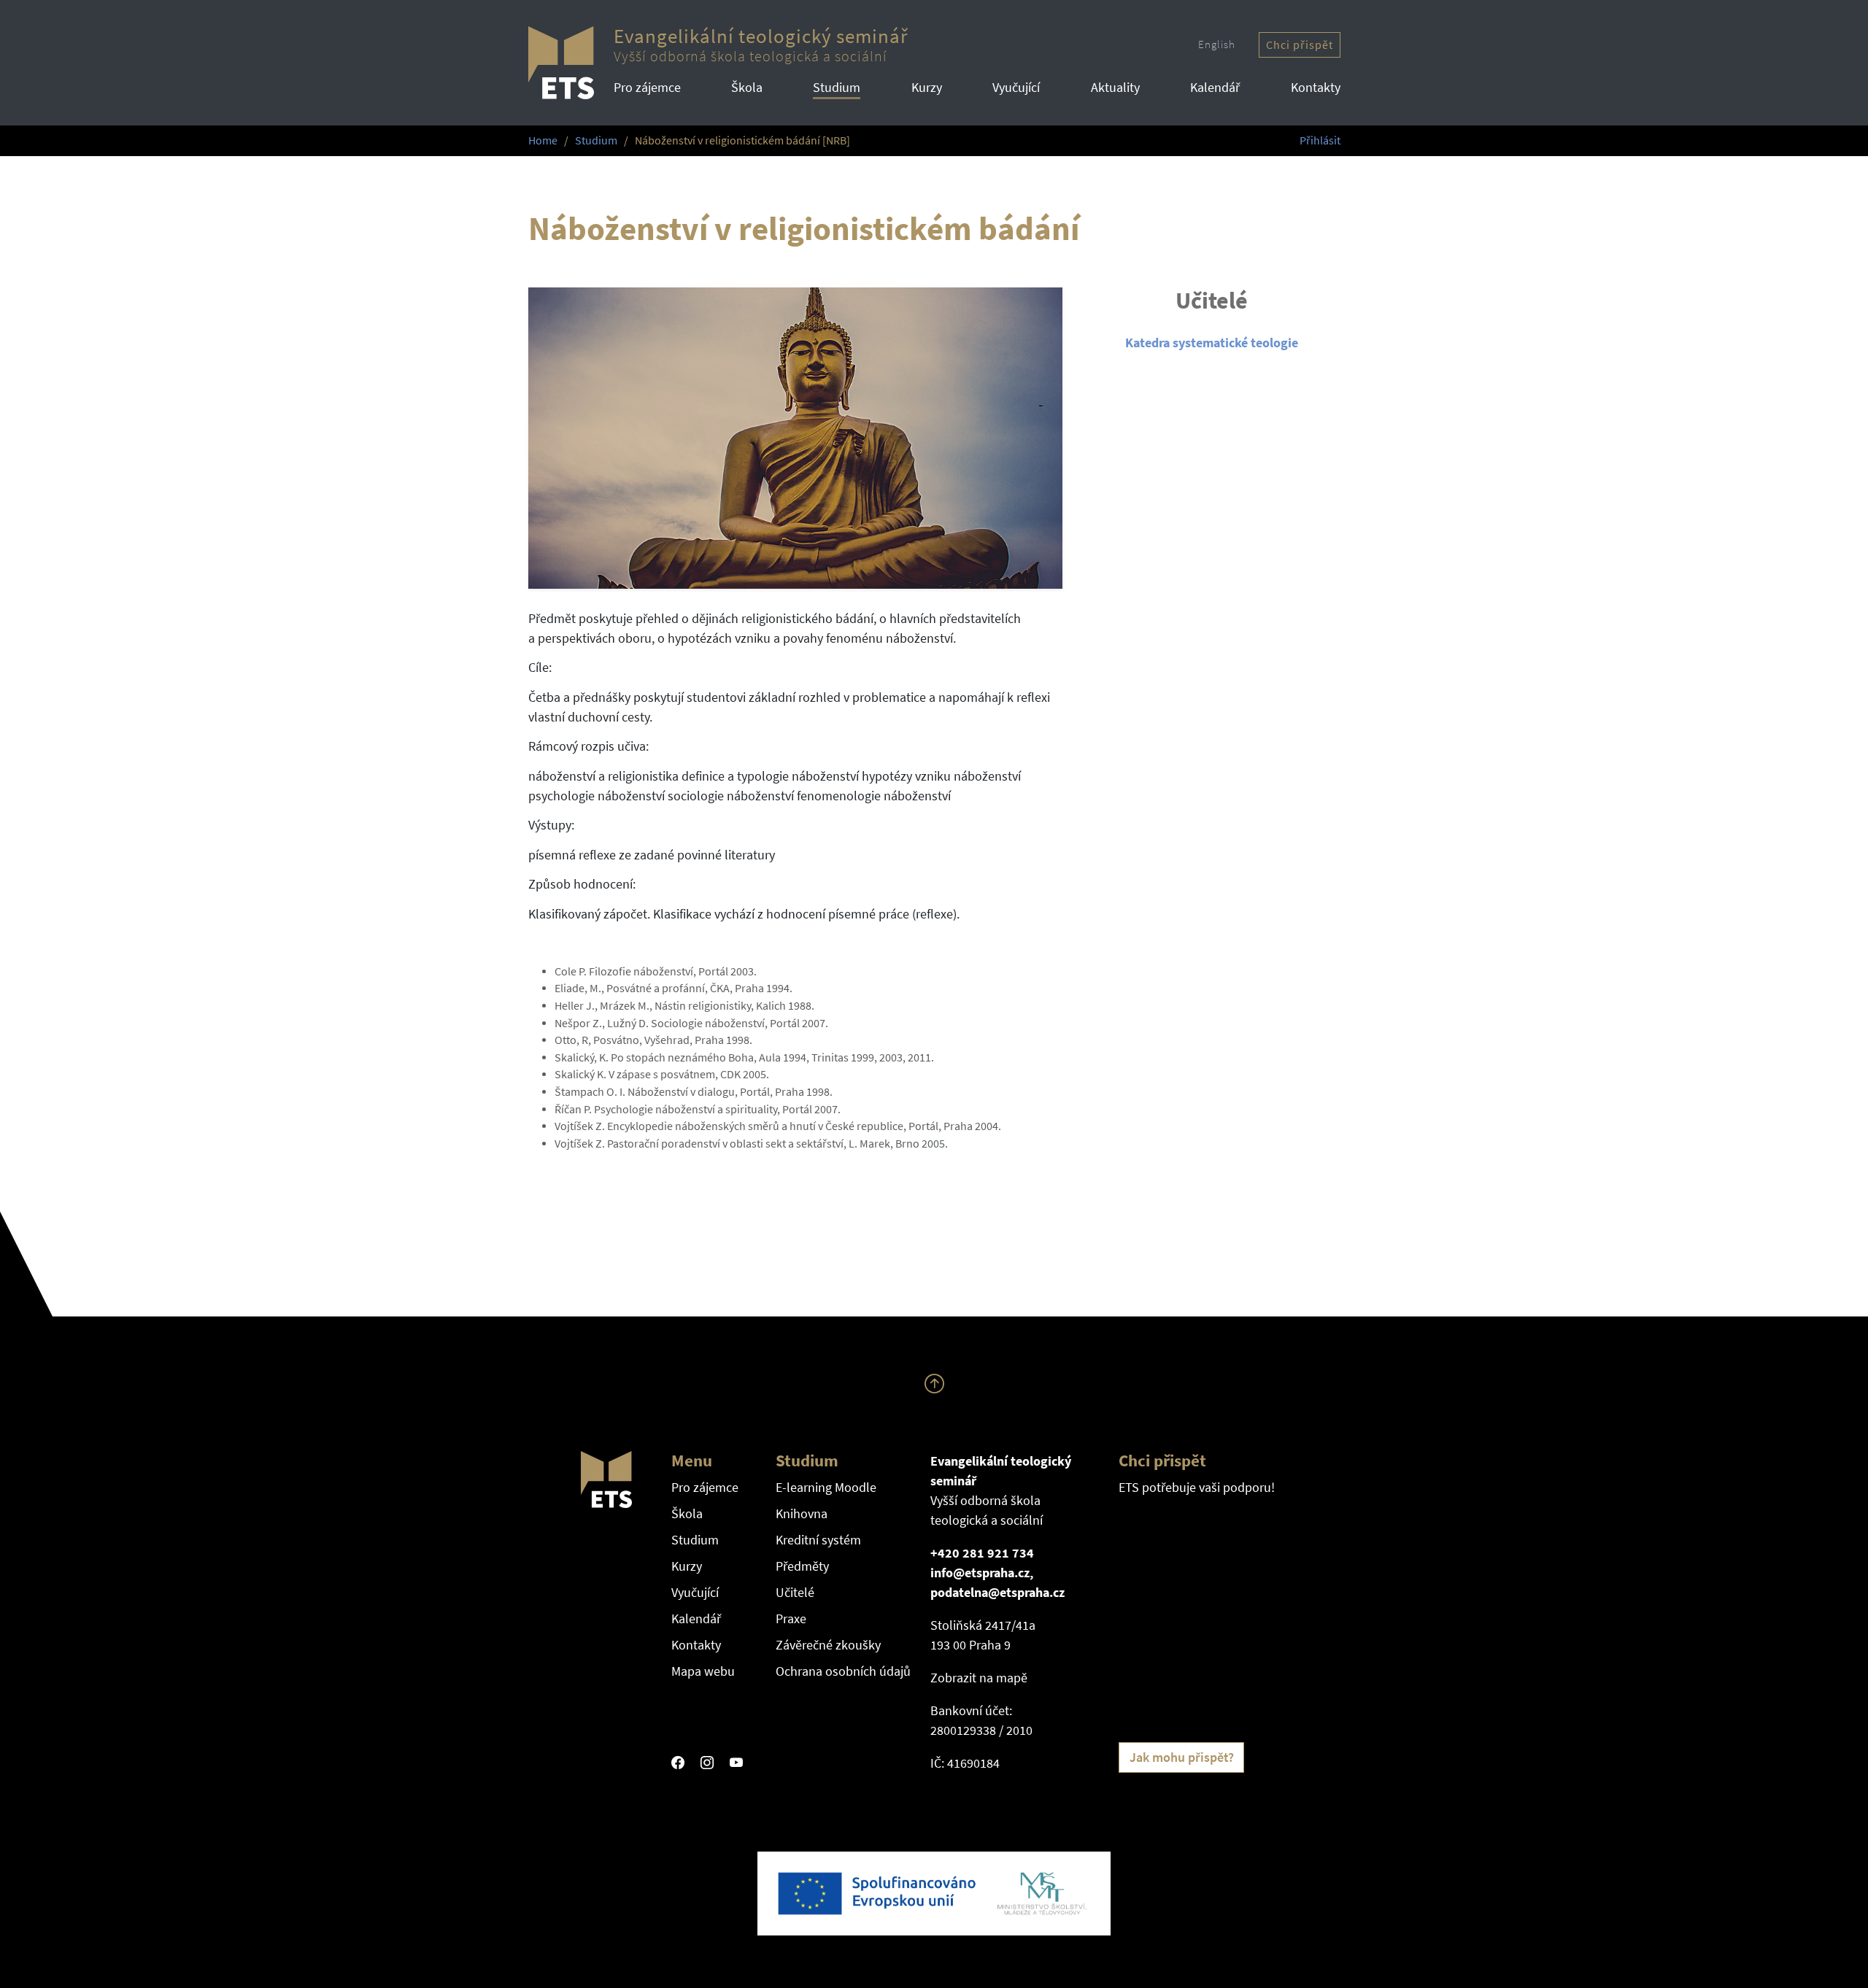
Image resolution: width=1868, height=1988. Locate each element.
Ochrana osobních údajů (843, 1671)
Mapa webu (703, 1671)
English (1217, 44)
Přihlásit (1320, 140)
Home (543, 140)
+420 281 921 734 (982, 1553)
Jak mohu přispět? (1182, 1757)
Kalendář (1215, 87)
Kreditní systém (818, 1540)
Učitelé (795, 1592)
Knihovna (802, 1513)
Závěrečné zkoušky (828, 1645)
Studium (837, 87)
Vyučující (1016, 87)
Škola (747, 87)
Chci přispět (1300, 45)
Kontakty (1316, 87)
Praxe (791, 1618)
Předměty (802, 1566)
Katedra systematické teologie (1212, 343)
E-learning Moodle (826, 1487)
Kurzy (927, 87)
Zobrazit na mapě (979, 1678)
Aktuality (1115, 87)
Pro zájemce (647, 87)
